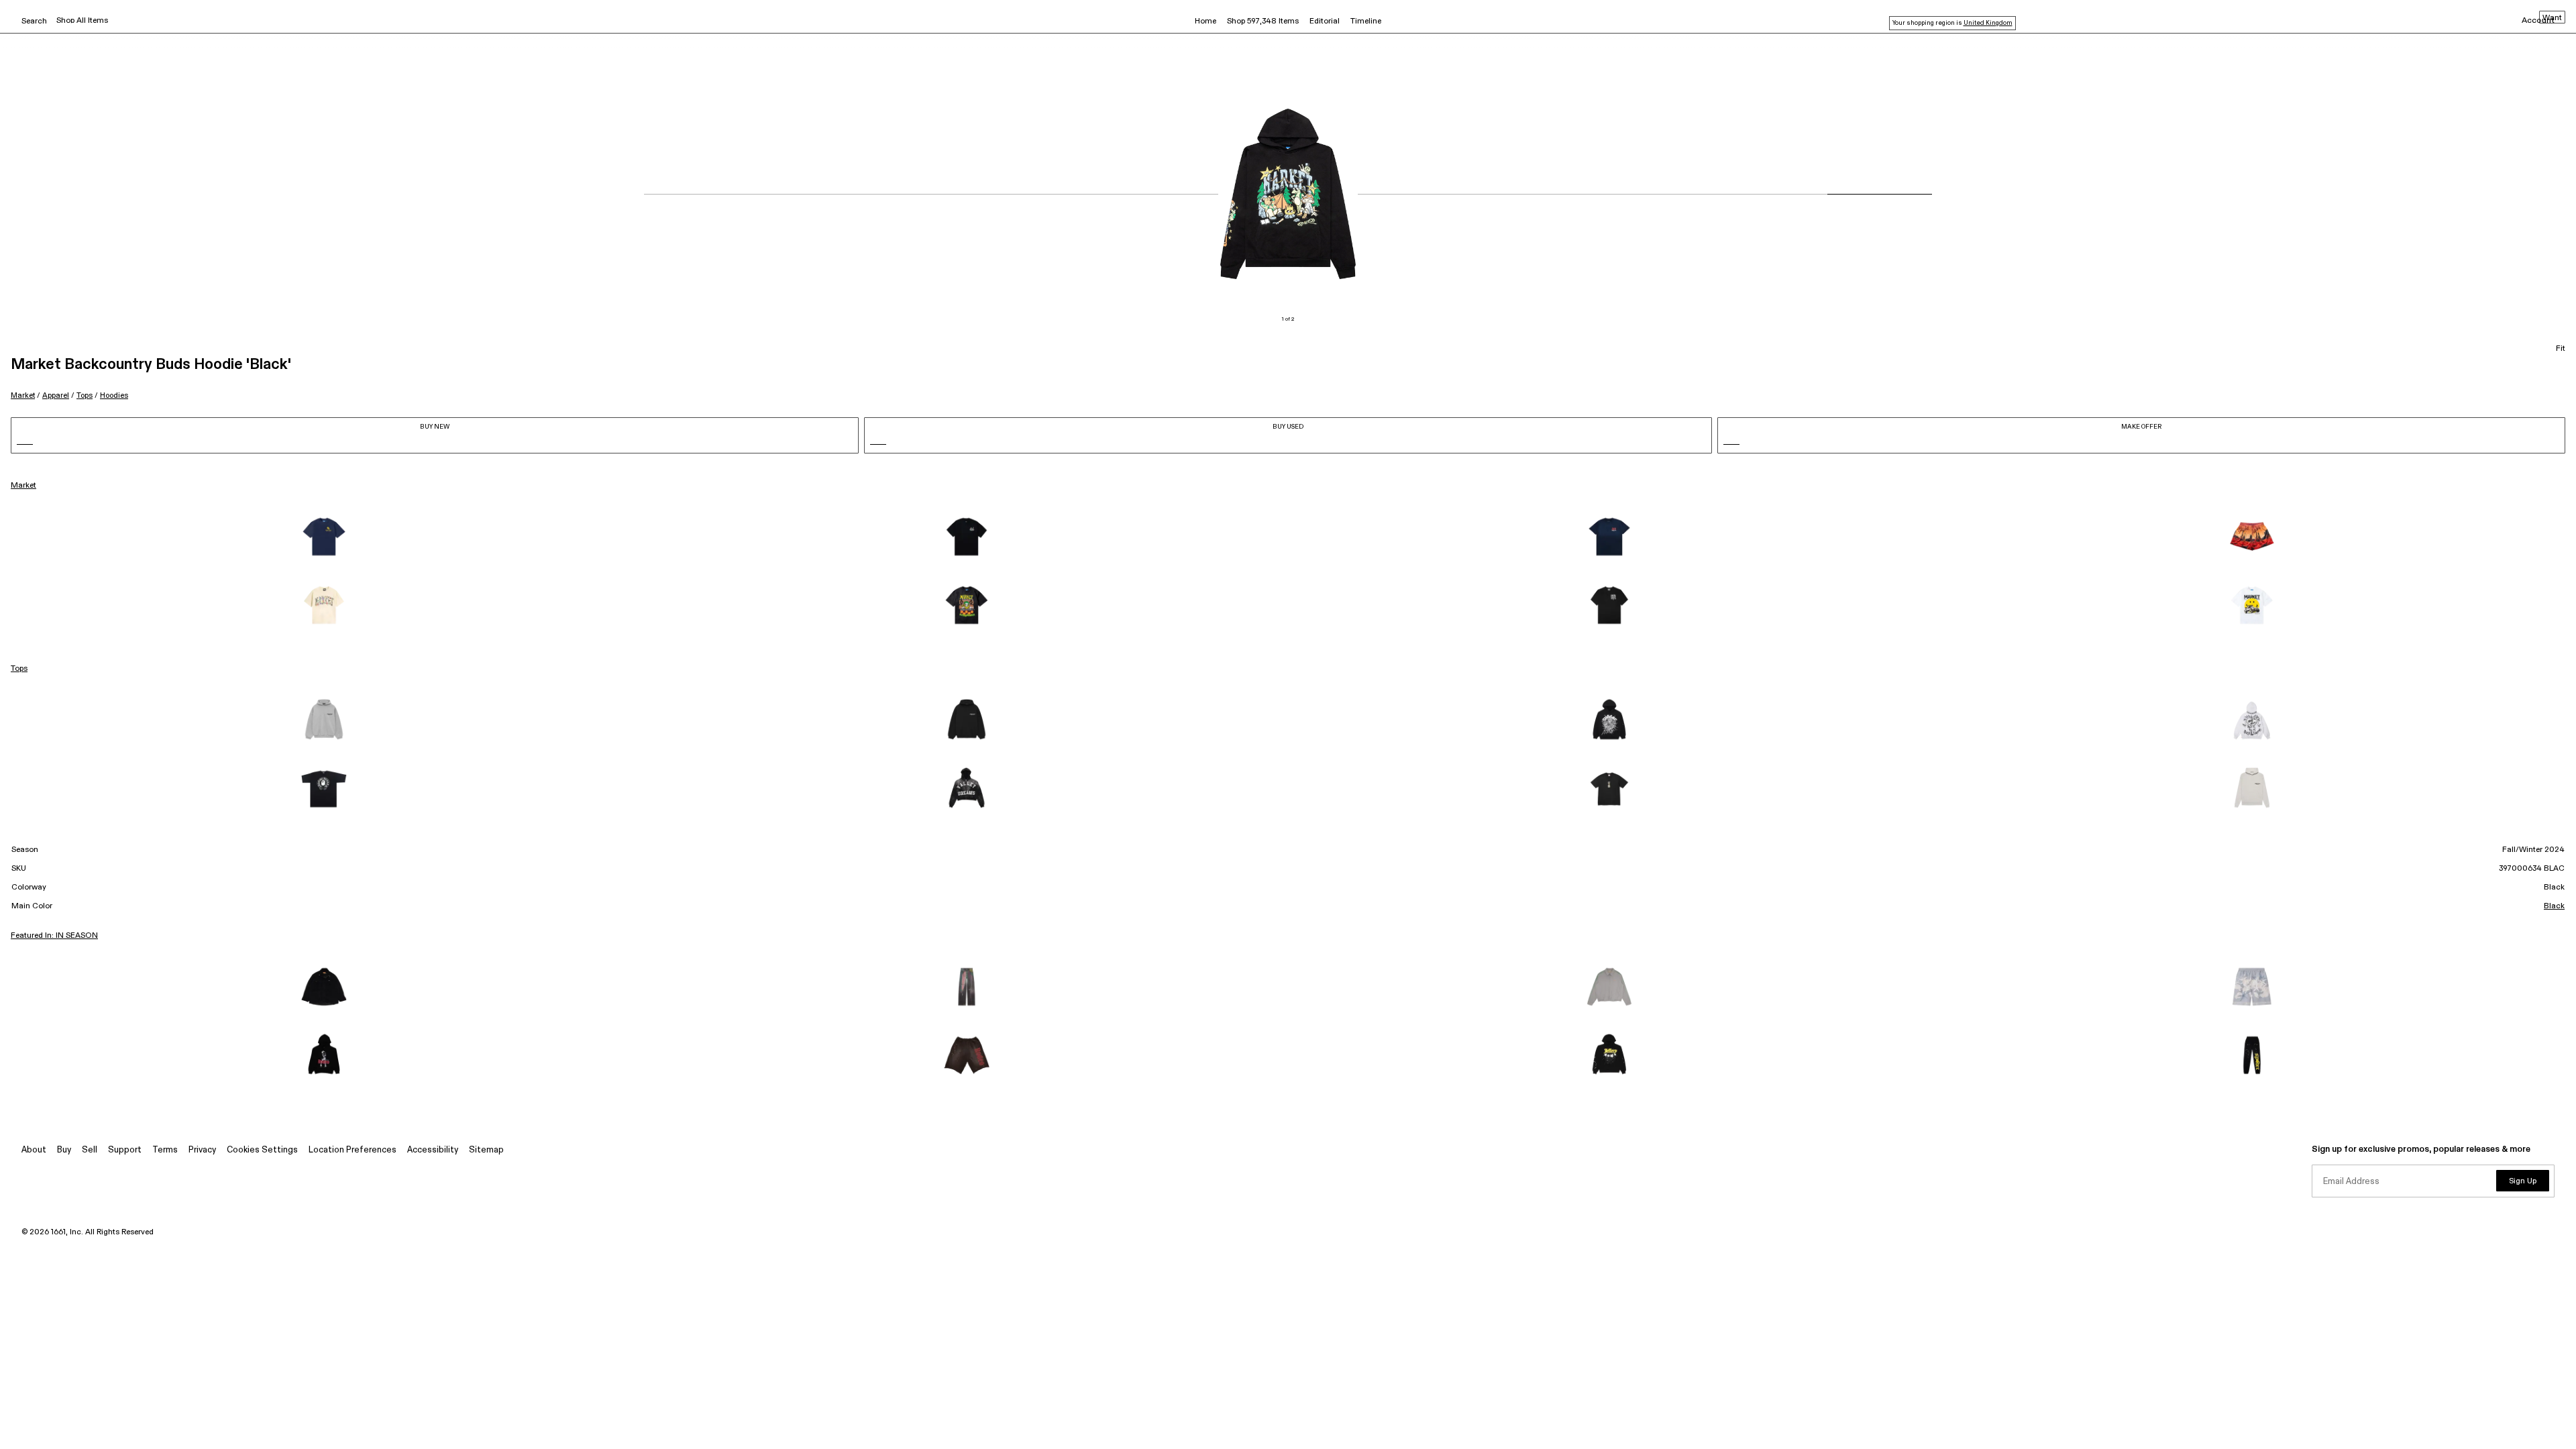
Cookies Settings (262, 1150)
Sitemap (486, 1150)
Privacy (202, 1150)
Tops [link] (19, 669)
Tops (85, 395)
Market (23, 395)
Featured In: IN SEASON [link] (54, 936)
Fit (2561, 349)
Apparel (56, 395)
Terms (165, 1150)
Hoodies (114, 395)
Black (2554, 906)
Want (2552, 18)
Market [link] (23, 486)
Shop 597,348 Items (1263, 21)
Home (1205, 21)
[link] (324, 537)
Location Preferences (353, 1150)
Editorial (1325, 21)
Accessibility (433, 1150)
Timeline (1366, 21)
